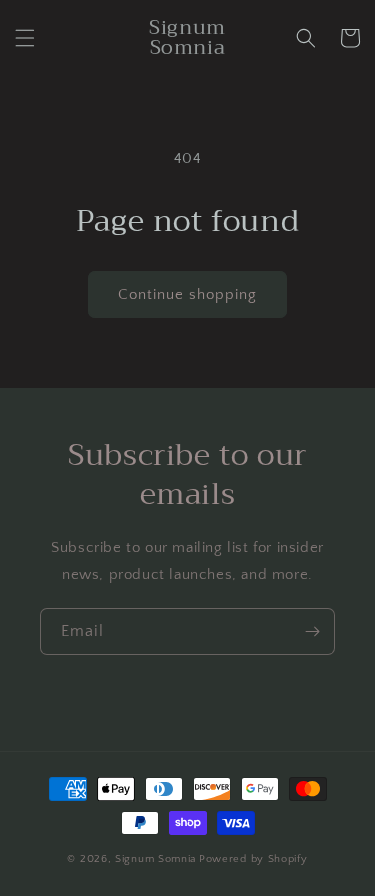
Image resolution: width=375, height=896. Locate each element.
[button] (25, 38)
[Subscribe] (312, 631)
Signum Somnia (155, 859)
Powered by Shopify (253, 859)
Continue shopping (187, 294)
